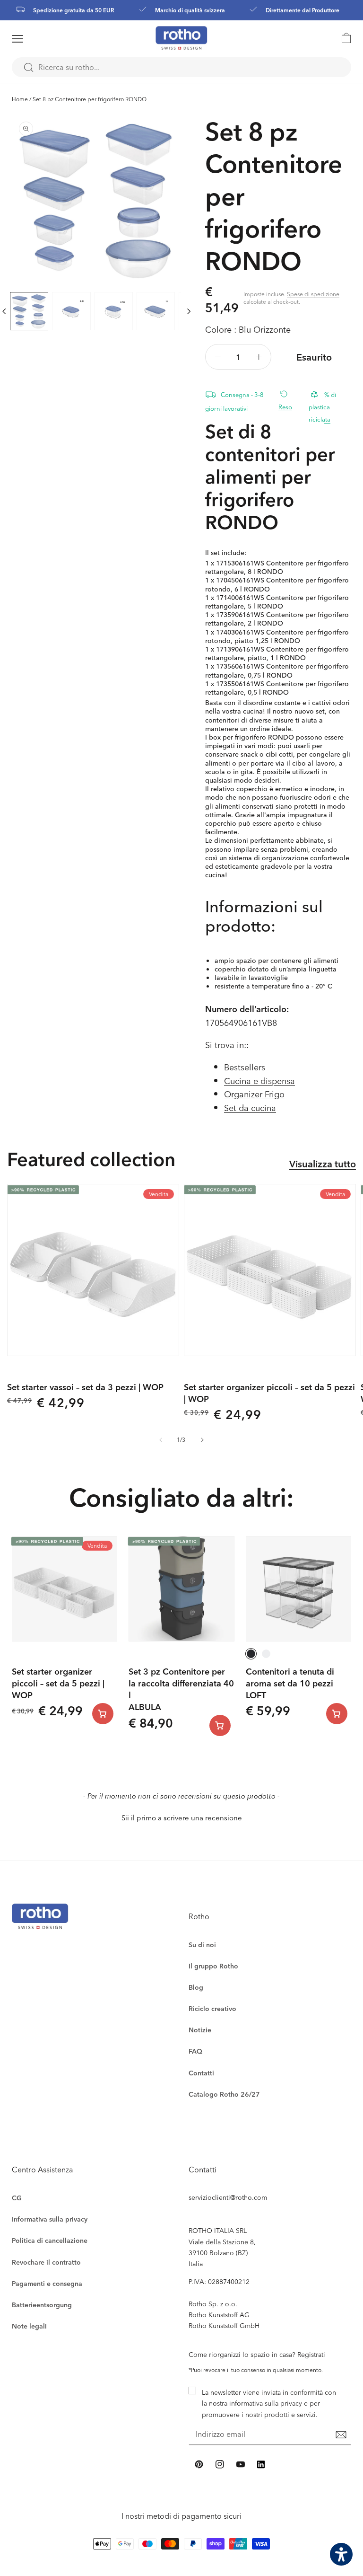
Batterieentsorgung (42, 2305)
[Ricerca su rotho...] (28, 68)
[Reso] (287, 393)
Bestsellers (245, 1067)
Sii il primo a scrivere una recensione (182, 1818)
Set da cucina (250, 1107)
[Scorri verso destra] (189, 311)
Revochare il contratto (46, 2262)
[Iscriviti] (341, 2435)
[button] (30, 39)
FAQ (195, 2051)
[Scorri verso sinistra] (161, 1440)
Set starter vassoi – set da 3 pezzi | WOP (85, 1387)
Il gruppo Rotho (213, 1966)
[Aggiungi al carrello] (103, 1714)
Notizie (200, 2030)
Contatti (201, 2073)
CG (17, 2198)
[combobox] (181, 67)
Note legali (29, 2326)
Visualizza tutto (323, 1164)
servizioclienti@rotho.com (228, 2197)
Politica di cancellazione (50, 2240)
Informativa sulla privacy (50, 2219)
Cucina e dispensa (259, 1081)
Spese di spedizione (313, 294)
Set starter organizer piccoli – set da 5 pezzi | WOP (269, 1393)
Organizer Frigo (254, 1094)
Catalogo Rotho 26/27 (224, 2094)
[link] (342, 38)
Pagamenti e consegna (47, 2283)
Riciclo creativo (212, 2008)
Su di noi (202, 1945)
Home (20, 99)
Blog (196, 1987)
